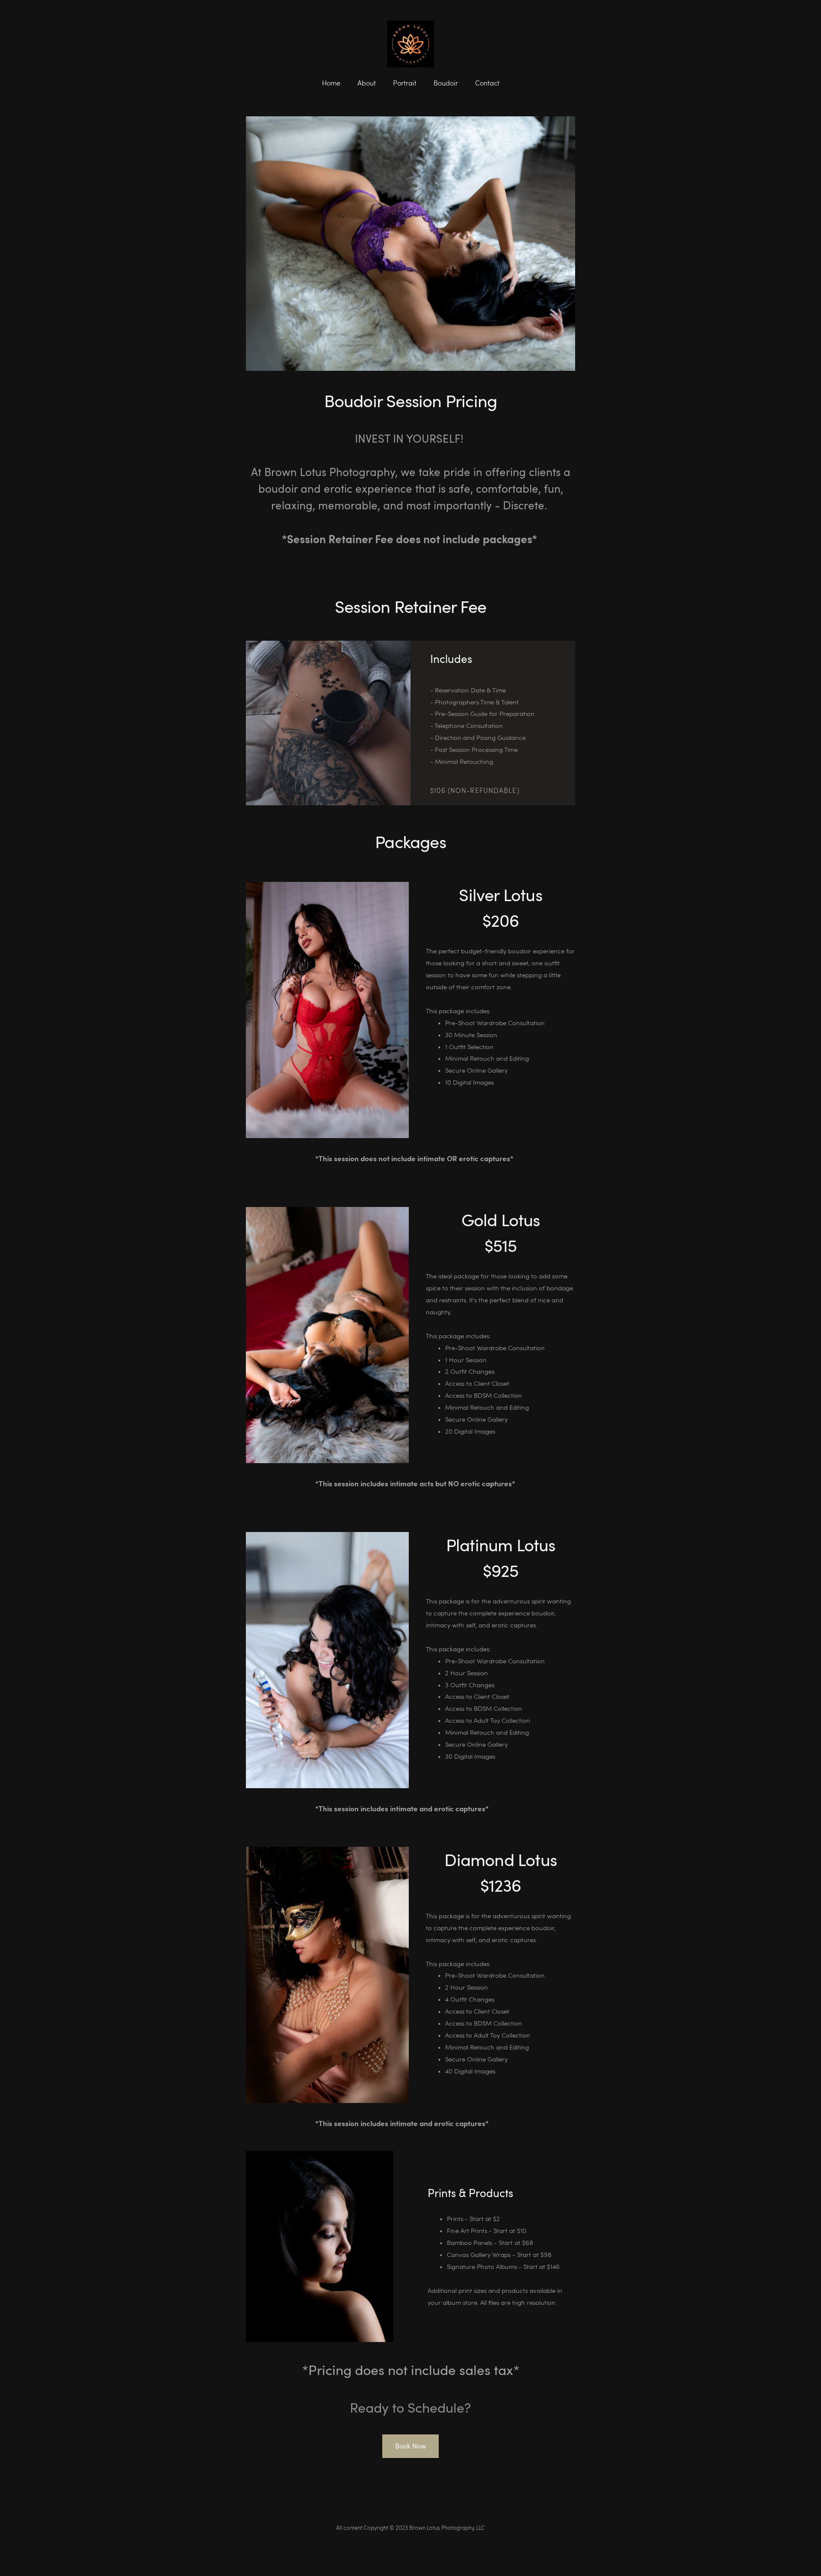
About (367, 83)
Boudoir (446, 83)
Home (331, 83)
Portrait (405, 83)
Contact (487, 83)
